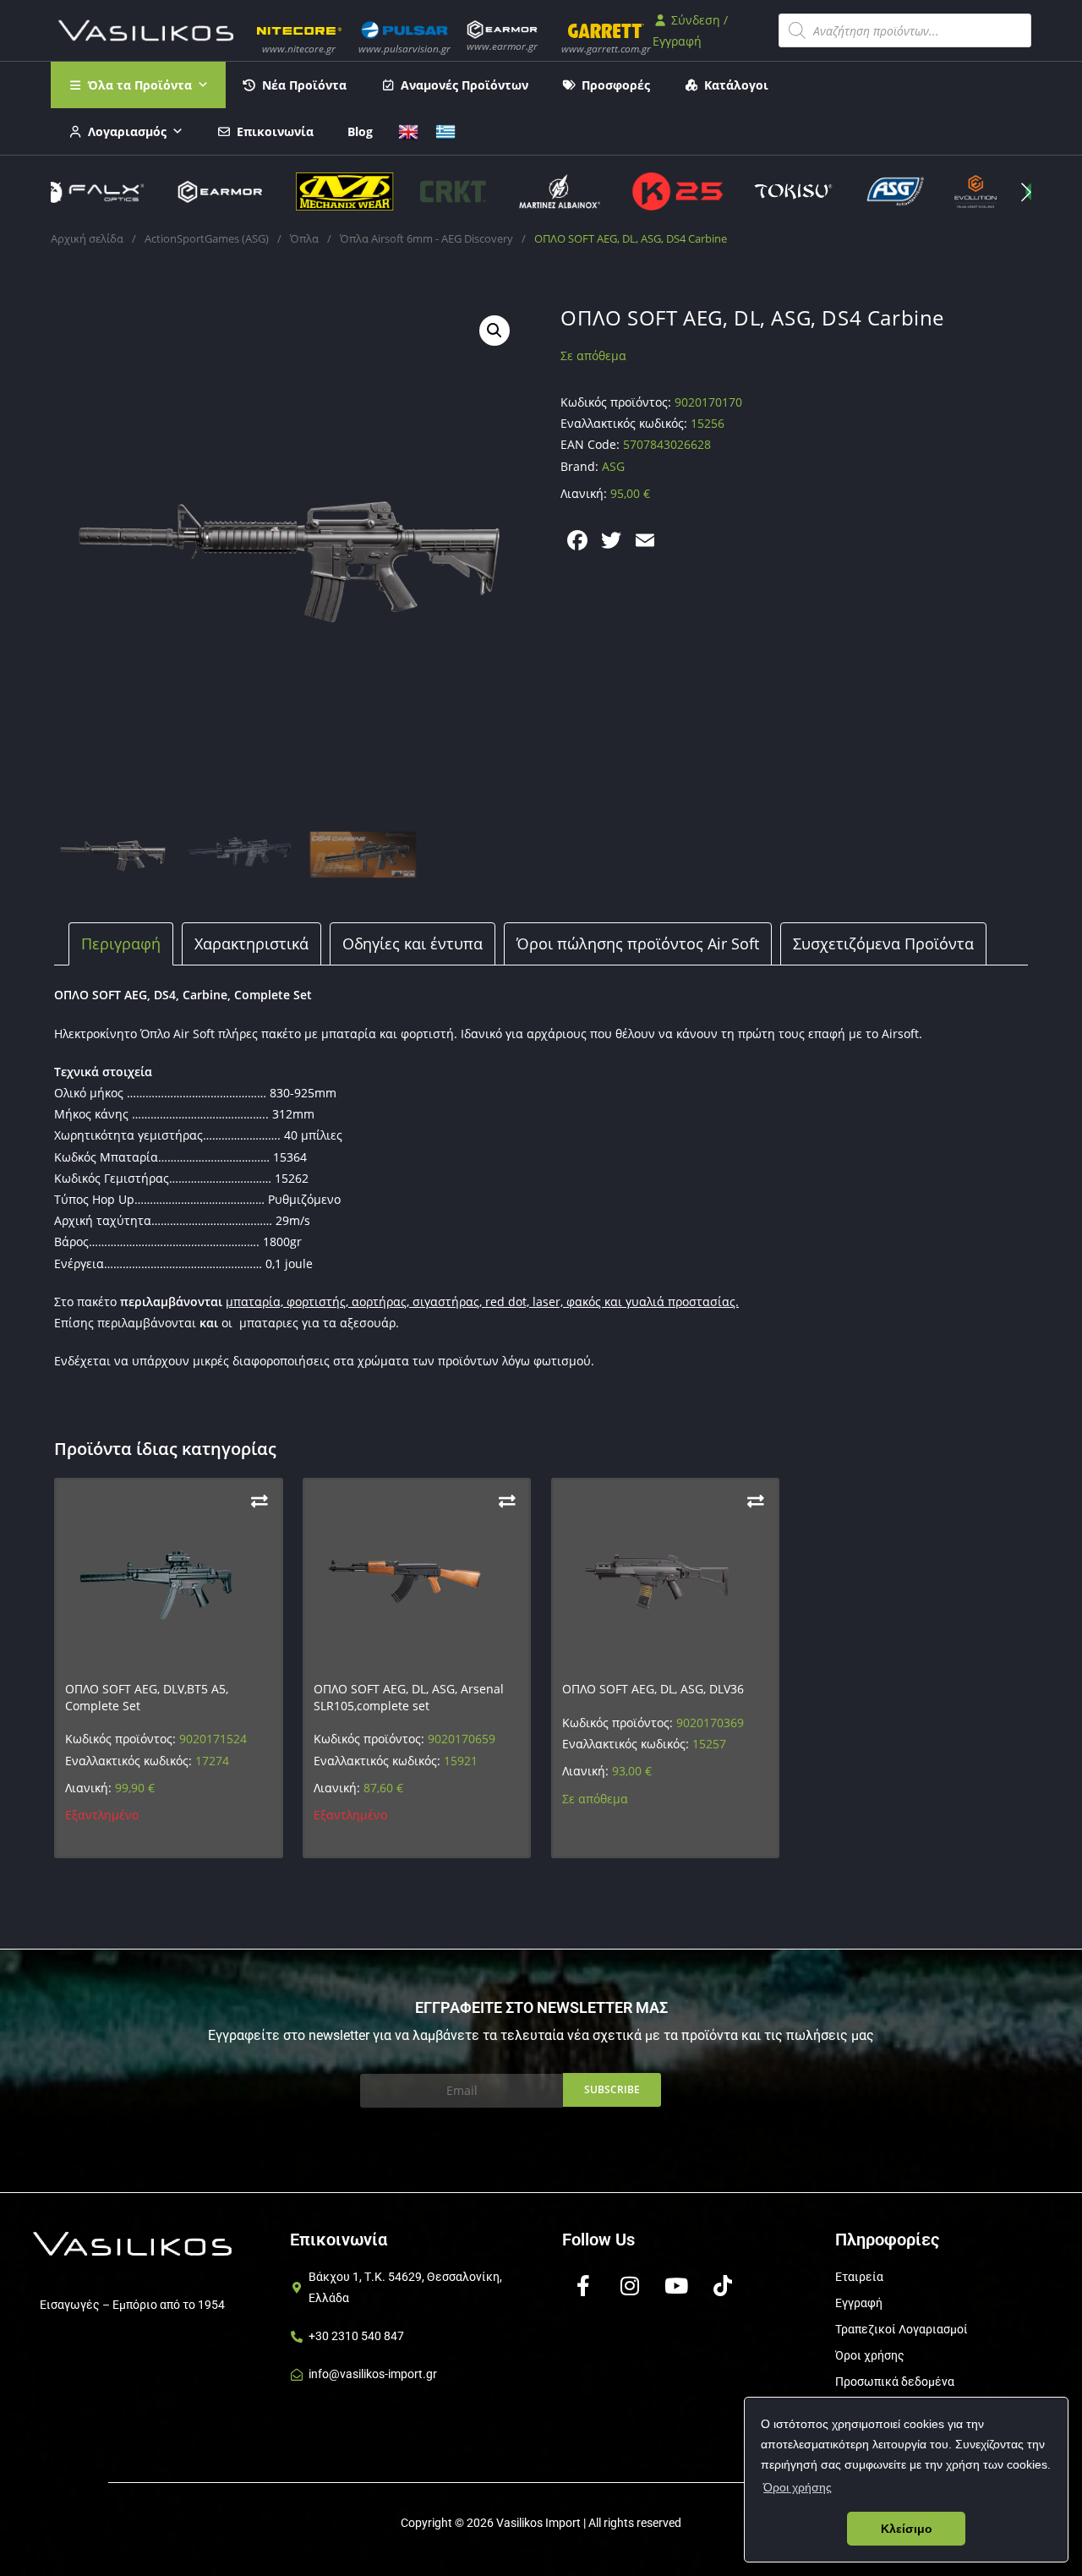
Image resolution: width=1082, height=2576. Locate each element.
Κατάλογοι (736, 85)
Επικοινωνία (275, 131)
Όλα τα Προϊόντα (140, 85)
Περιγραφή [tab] (121, 943)
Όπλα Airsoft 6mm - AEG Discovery (426, 238)
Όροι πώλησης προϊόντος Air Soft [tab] (638, 943)
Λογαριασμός (127, 131)
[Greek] (445, 130)
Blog (360, 131)
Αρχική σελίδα (87, 238)
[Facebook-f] (583, 2286)
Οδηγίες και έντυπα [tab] (413, 943)
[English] (408, 130)
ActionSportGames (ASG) (207, 238)
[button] (1026, 192)
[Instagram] (630, 2286)
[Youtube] (676, 2286)
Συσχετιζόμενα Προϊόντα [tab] (883, 943)
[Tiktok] (723, 2286)
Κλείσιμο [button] (907, 2529)
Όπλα (304, 238)
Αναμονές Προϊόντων (464, 85)
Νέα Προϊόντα (304, 85)
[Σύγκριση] (260, 1501)
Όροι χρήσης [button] (798, 2487)
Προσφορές (616, 85)
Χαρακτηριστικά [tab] (251, 943)
